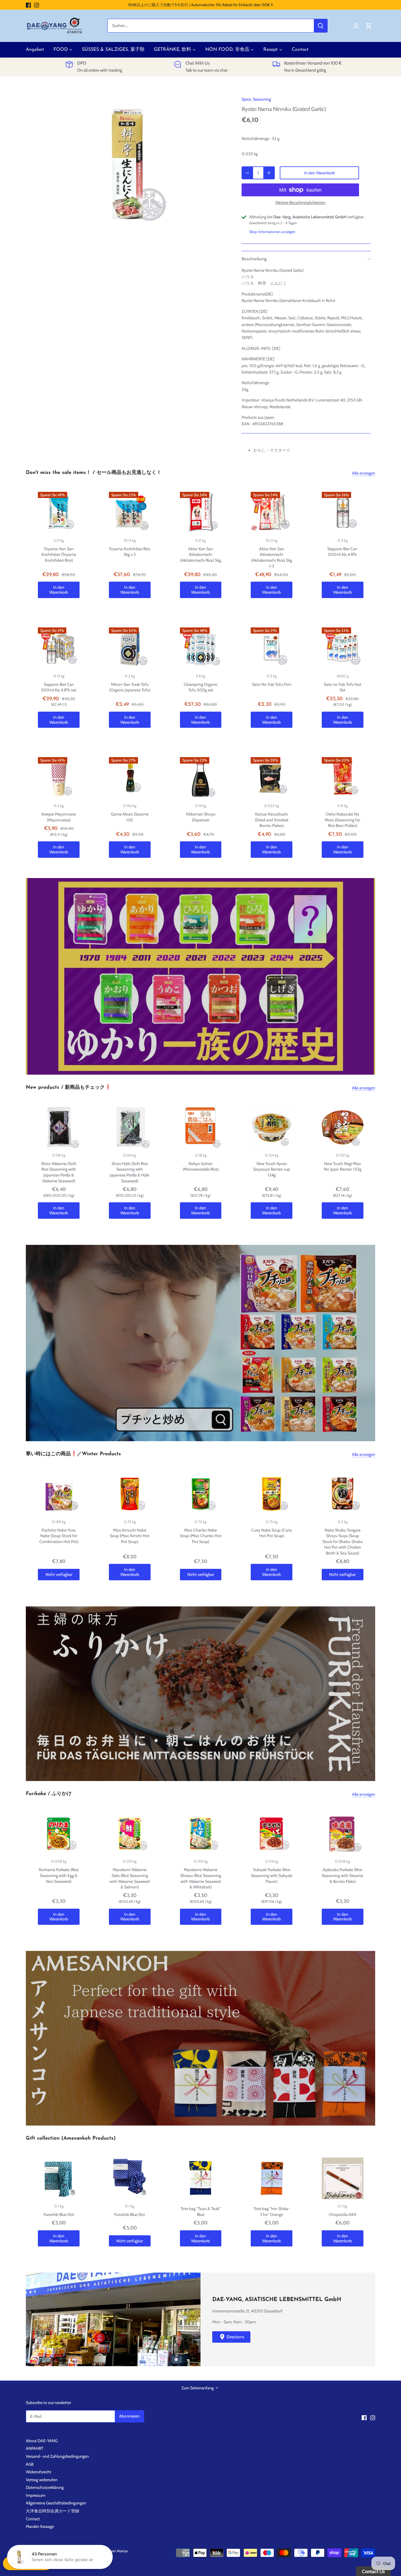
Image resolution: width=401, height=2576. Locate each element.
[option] (129, 164)
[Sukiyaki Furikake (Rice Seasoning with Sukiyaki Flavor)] (272, 1834)
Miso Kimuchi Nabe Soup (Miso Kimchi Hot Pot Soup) (130, 1536)
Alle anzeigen (364, 473)
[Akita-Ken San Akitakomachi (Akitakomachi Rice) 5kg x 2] (272, 513)
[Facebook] (28, 5)
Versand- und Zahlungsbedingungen (57, 2456)
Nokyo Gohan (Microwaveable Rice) (201, 1167)
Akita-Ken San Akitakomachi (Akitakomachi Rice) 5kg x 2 (272, 557)
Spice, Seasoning (256, 99)
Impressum (36, 2495)
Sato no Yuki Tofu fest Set (343, 687)
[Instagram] (37, 5)
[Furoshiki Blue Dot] (59, 2178)
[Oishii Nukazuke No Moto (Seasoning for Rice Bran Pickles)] (343, 778)
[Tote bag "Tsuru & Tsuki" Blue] (201, 2178)
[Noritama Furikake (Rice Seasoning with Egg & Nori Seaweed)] (59, 1834)
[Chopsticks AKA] (343, 2178)
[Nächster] (372, 976)
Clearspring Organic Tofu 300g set (201, 687)
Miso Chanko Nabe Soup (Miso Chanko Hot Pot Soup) (201, 1536)
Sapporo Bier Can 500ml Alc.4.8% (342, 552)
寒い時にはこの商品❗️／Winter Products (73, 1454)
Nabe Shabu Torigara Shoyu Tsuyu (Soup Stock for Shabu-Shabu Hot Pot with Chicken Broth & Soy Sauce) (343, 1542)
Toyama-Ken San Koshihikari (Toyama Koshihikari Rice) (59, 554)
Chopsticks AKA (343, 2214)
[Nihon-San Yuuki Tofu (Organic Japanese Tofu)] (130, 648)
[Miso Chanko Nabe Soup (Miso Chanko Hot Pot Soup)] (201, 1494)
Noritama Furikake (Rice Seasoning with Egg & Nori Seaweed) (59, 1875)
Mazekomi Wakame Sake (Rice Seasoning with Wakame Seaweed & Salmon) (130, 1878)
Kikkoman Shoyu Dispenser (201, 817)
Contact (33, 2519)
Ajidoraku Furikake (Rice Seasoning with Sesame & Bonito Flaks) (342, 1875)
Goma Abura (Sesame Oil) (130, 817)
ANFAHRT (34, 2448)
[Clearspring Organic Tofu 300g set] (201, 648)
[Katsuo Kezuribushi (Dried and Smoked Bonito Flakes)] (272, 778)
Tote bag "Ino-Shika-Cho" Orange (272, 2212)
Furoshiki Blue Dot (59, 2214)
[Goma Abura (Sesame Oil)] (130, 778)
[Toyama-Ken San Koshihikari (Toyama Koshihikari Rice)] (59, 513)
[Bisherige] (29, 976)
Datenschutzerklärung (45, 2487)
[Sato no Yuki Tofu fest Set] (343, 648)
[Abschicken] (321, 26)
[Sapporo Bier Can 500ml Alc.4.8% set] (59, 648)
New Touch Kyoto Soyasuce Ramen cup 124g (272, 1169)
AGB (30, 2464)
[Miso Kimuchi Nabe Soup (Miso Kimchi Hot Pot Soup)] (130, 1494)
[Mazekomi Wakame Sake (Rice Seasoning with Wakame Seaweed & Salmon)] (130, 1834)
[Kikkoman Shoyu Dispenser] (201, 778)
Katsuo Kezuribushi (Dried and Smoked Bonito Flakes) (272, 820)
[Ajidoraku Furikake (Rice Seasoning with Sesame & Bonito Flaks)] (343, 1834)
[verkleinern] (247, 173)
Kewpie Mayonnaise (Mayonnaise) (59, 817)
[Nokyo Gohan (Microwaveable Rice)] (201, 1127)
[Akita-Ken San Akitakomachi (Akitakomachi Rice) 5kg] (201, 513)
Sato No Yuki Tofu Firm (272, 684)
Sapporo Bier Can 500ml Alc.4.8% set (59, 687)
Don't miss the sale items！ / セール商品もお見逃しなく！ (94, 473)
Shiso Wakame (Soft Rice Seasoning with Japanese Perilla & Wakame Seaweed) (59, 1172)
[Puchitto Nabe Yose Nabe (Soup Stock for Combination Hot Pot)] (59, 1494)
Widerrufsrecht (39, 2472)
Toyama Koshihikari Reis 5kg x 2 (130, 552)
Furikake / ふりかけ (49, 1794)
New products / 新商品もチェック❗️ (68, 1087)
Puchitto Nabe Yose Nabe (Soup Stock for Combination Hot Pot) (59, 1536)
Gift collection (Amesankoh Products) (71, 2138)
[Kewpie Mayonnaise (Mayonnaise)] (59, 778)
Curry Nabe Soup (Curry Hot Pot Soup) (272, 1533)
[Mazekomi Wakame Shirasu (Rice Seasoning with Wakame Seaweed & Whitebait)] (201, 1834)
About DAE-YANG (42, 2441)
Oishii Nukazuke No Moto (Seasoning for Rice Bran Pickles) (342, 820)
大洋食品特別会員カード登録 (53, 2511)
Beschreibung (254, 259)
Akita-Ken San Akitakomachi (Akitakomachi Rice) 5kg (201, 554)
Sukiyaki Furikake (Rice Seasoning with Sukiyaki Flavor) (272, 1875)
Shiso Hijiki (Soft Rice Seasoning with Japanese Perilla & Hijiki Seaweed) (130, 1172)
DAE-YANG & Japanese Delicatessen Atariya (94, 2551)
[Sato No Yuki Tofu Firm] (272, 648)
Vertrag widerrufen (42, 2480)
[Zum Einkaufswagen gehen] (369, 26)
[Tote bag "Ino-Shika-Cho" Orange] (272, 2178)
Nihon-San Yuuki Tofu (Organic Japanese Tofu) (130, 687)
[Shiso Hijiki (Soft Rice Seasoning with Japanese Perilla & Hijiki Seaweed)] (130, 1127)
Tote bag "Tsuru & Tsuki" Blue (201, 2212)
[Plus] (269, 173)
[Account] (356, 26)
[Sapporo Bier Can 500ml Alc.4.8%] (343, 513)
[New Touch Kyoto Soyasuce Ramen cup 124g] (272, 1127)
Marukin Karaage (40, 2526)
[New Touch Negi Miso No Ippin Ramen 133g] (343, 1127)
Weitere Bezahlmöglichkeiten (300, 203)
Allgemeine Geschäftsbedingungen (56, 2503)
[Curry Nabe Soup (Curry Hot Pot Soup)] (272, 1494)
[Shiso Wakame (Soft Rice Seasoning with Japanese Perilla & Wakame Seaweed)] (59, 1127)
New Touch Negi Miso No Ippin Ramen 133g (343, 1167)
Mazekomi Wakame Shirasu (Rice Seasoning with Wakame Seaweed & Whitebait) (201, 1878)
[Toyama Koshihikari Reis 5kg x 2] (130, 513)
